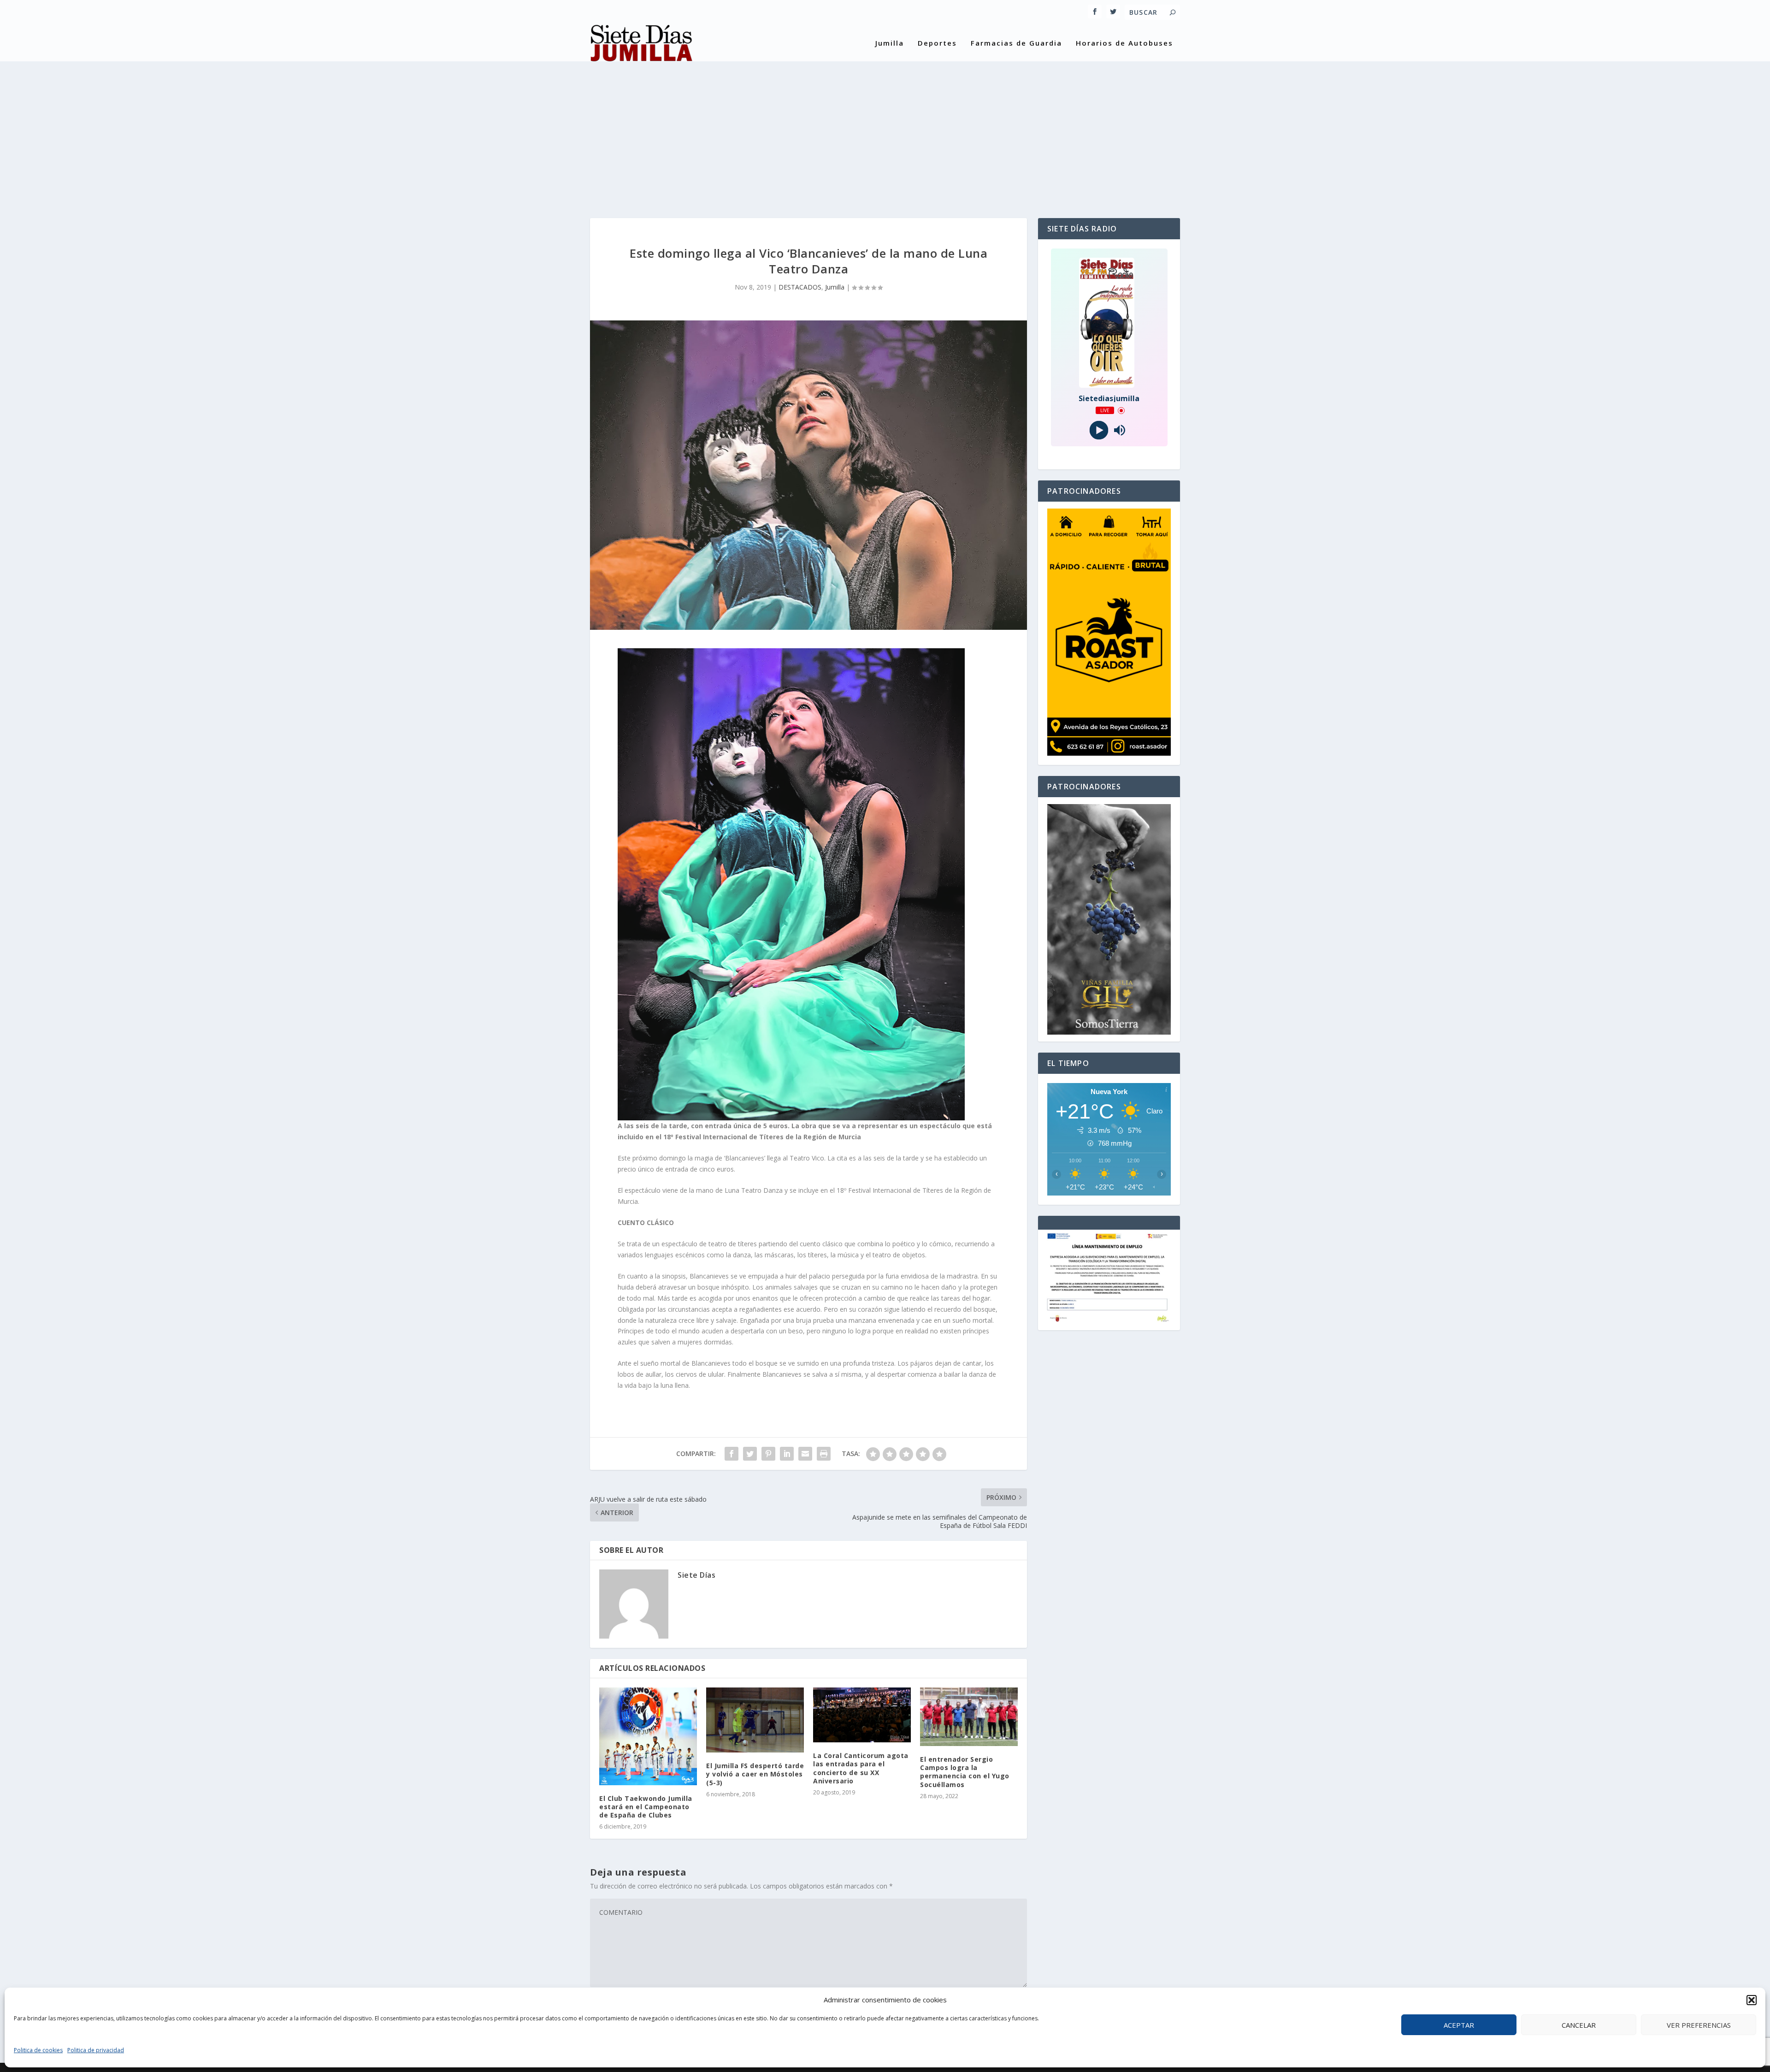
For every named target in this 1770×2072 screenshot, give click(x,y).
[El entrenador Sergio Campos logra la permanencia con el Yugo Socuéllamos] (969, 1717)
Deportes (937, 43)
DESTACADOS (800, 287)
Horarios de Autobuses (1124, 43)
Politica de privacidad (96, 2050)
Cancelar (1579, 2025)
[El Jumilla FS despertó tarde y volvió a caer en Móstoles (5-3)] (755, 1720)
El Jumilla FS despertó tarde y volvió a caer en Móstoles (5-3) (755, 1774)
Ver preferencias (1699, 2025)
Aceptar (1459, 2025)
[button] (1752, 2000)
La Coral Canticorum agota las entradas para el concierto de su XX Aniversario (861, 1768)
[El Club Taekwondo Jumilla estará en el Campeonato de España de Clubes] (648, 1736)
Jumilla (890, 43)
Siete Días (696, 1575)
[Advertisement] (885, 130)
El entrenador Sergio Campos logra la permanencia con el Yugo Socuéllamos (965, 1772)
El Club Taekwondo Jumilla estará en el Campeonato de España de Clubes (646, 1807)
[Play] (1099, 430)
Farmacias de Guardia (1016, 43)
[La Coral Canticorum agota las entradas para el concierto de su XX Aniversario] (862, 1715)
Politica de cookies (38, 2050)
